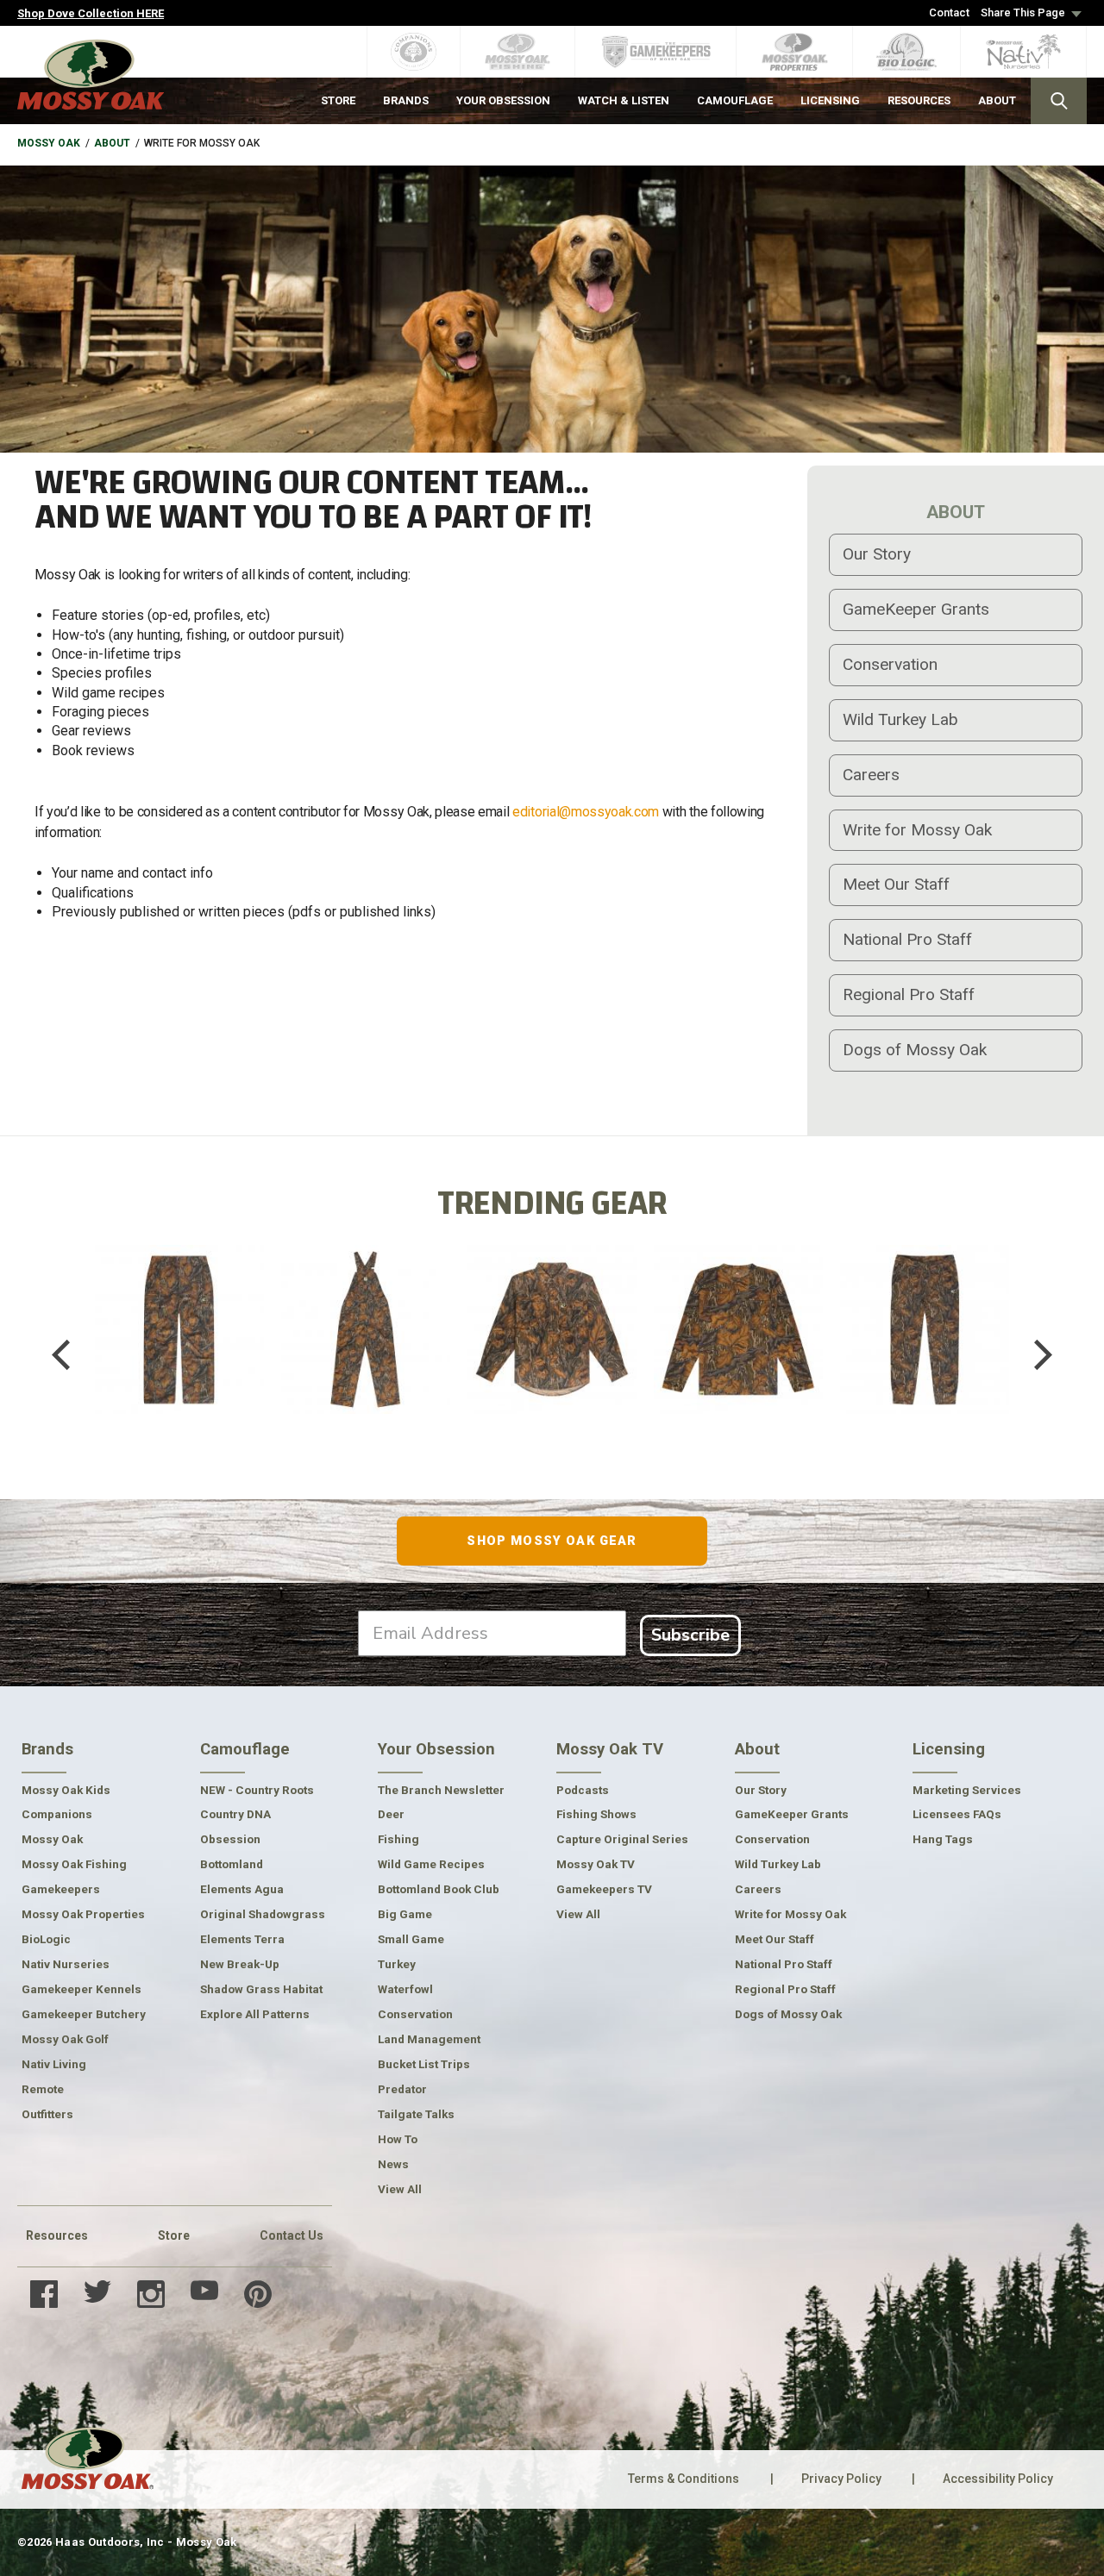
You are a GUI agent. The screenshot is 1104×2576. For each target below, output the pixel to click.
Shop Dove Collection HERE (91, 13)
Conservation (890, 664)
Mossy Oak (49, 143)
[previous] (73, 1354)
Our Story (877, 554)
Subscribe (690, 1635)
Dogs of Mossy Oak (915, 1050)
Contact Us (292, 2235)
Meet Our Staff (896, 884)
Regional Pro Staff (909, 994)
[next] (1031, 1354)
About (112, 143)
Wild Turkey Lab (900, 719)
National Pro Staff (907, 939)
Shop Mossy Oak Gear (552, 1541)
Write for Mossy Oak (917, 830)
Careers (871, 775)
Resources (57, 2235)
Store (174, 2235)
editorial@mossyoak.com (586, 812)
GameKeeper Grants (916, 609)
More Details (179, 1383)
